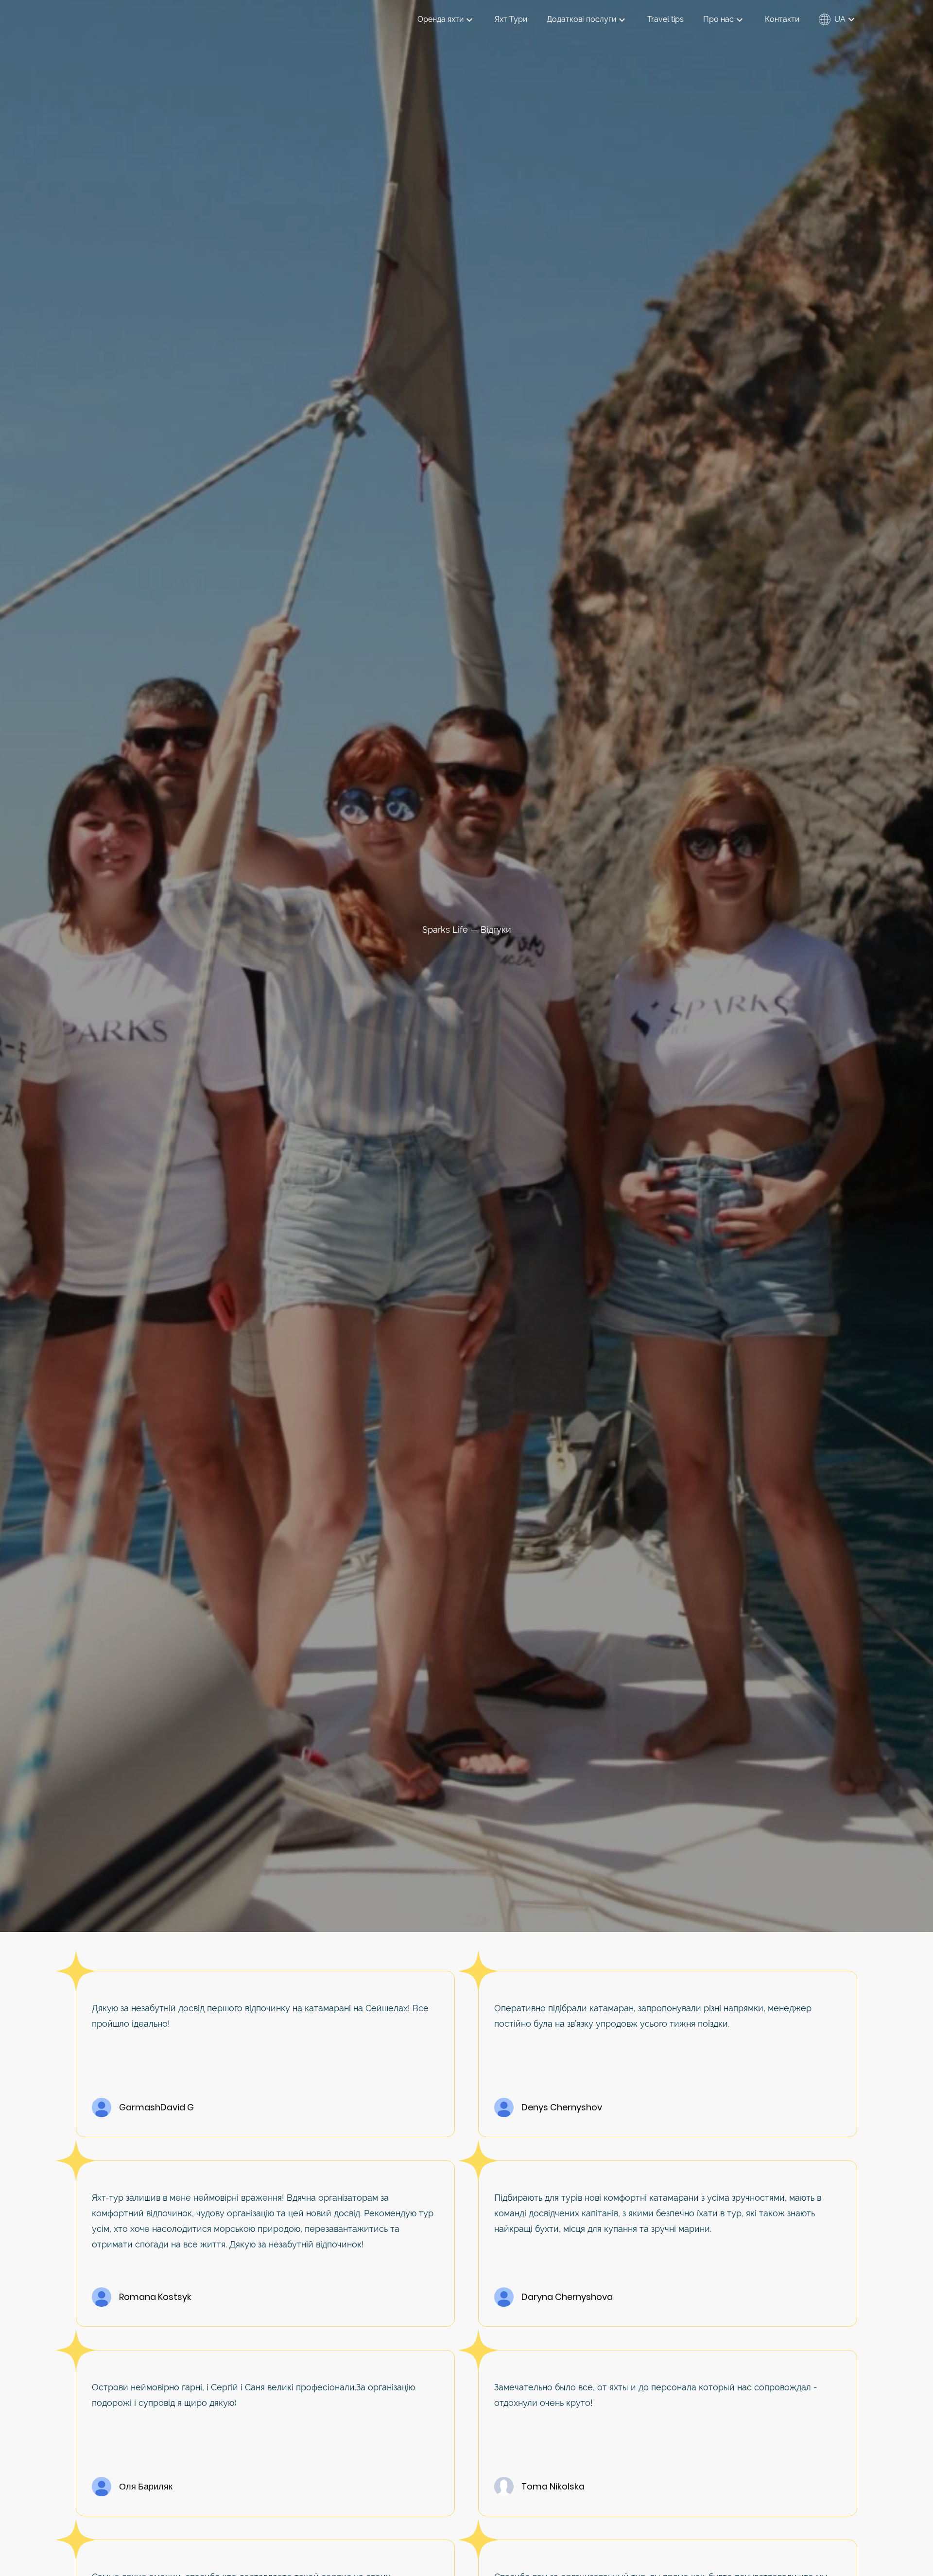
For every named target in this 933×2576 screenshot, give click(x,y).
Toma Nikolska (553, 2487)
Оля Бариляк (146, 2487)
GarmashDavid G (156, 2107)
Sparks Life (445, 930)
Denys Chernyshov (562, 2107)
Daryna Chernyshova (567, 2297)
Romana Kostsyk (155, 2297)
